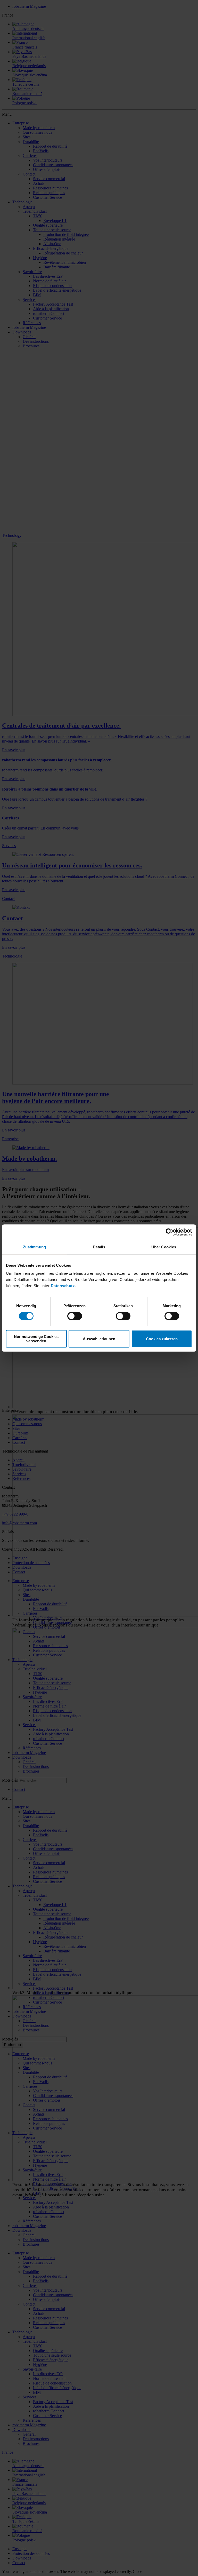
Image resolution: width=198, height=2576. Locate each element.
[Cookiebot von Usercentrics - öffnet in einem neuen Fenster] (170, 1232)
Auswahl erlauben (99, 1339)
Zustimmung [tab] (34, 1247)
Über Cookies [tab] (164, 1247)
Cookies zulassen (162, 1339)
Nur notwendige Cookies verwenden (36, 1339)
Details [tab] (99, 1247)
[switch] (75, 1316)
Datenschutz (63, 1286)
